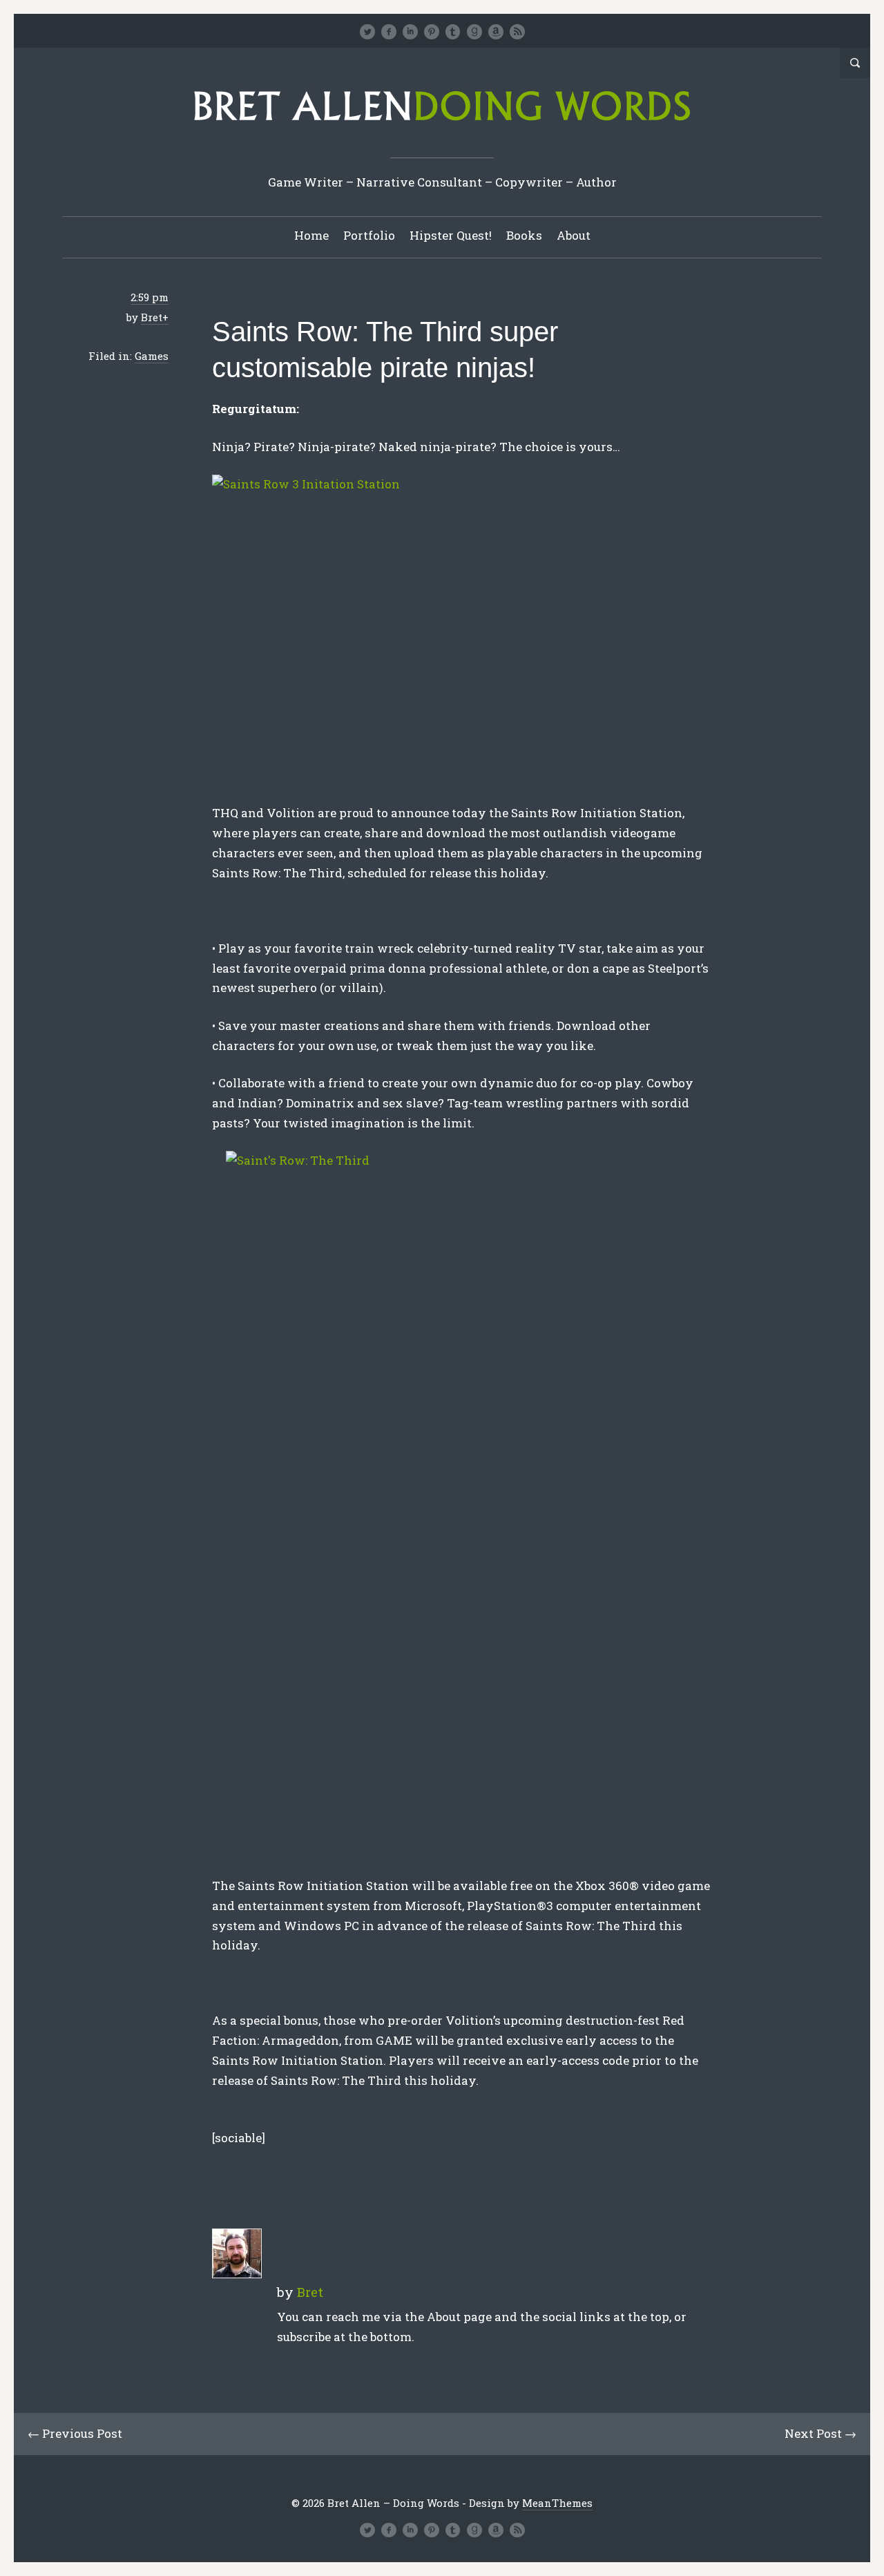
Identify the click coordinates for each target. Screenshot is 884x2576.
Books (524, 235)
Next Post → (820, 2433)
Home (311, 235)
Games (152, 356)
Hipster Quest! (451, 235)
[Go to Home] (442, 125)
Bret (152, 317)
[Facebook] (389, 32)
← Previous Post (75, 2433)
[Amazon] (496, 32)
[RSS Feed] (517, 32)
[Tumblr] (453, 32)
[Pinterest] (432, 32)
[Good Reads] (474, 32)
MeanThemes (557, 2503)
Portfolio (369, 235)
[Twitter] (367, 32)
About (574, 235)
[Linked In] (410, 32)
